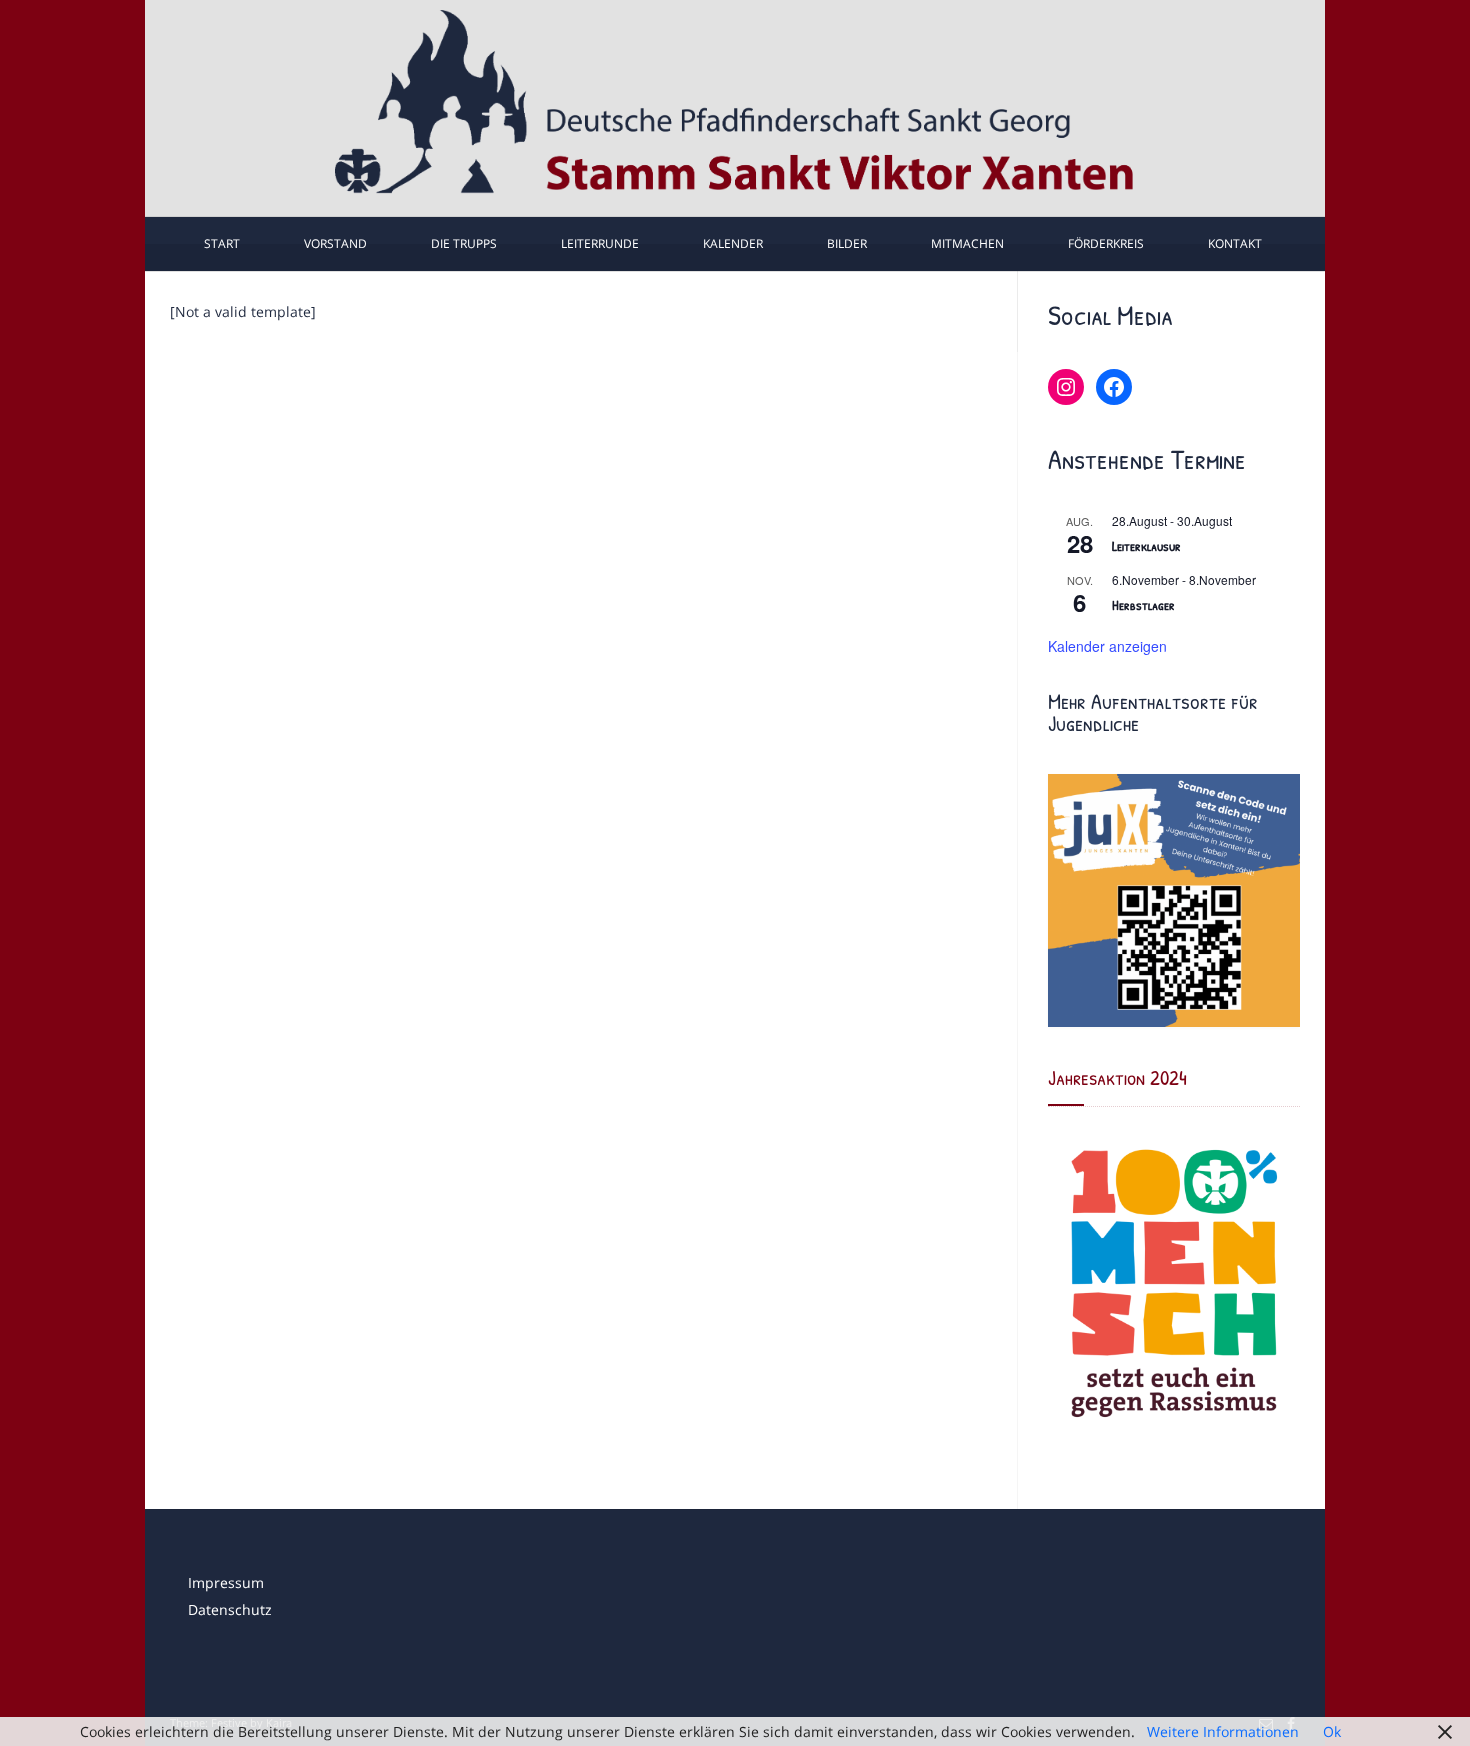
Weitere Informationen (1223, 1731)
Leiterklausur (1146, 545)
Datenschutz (230, 1609)
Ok (1332, 1731)
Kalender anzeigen (1107, 646)
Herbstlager (1143, 604)
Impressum (226, 1582)
